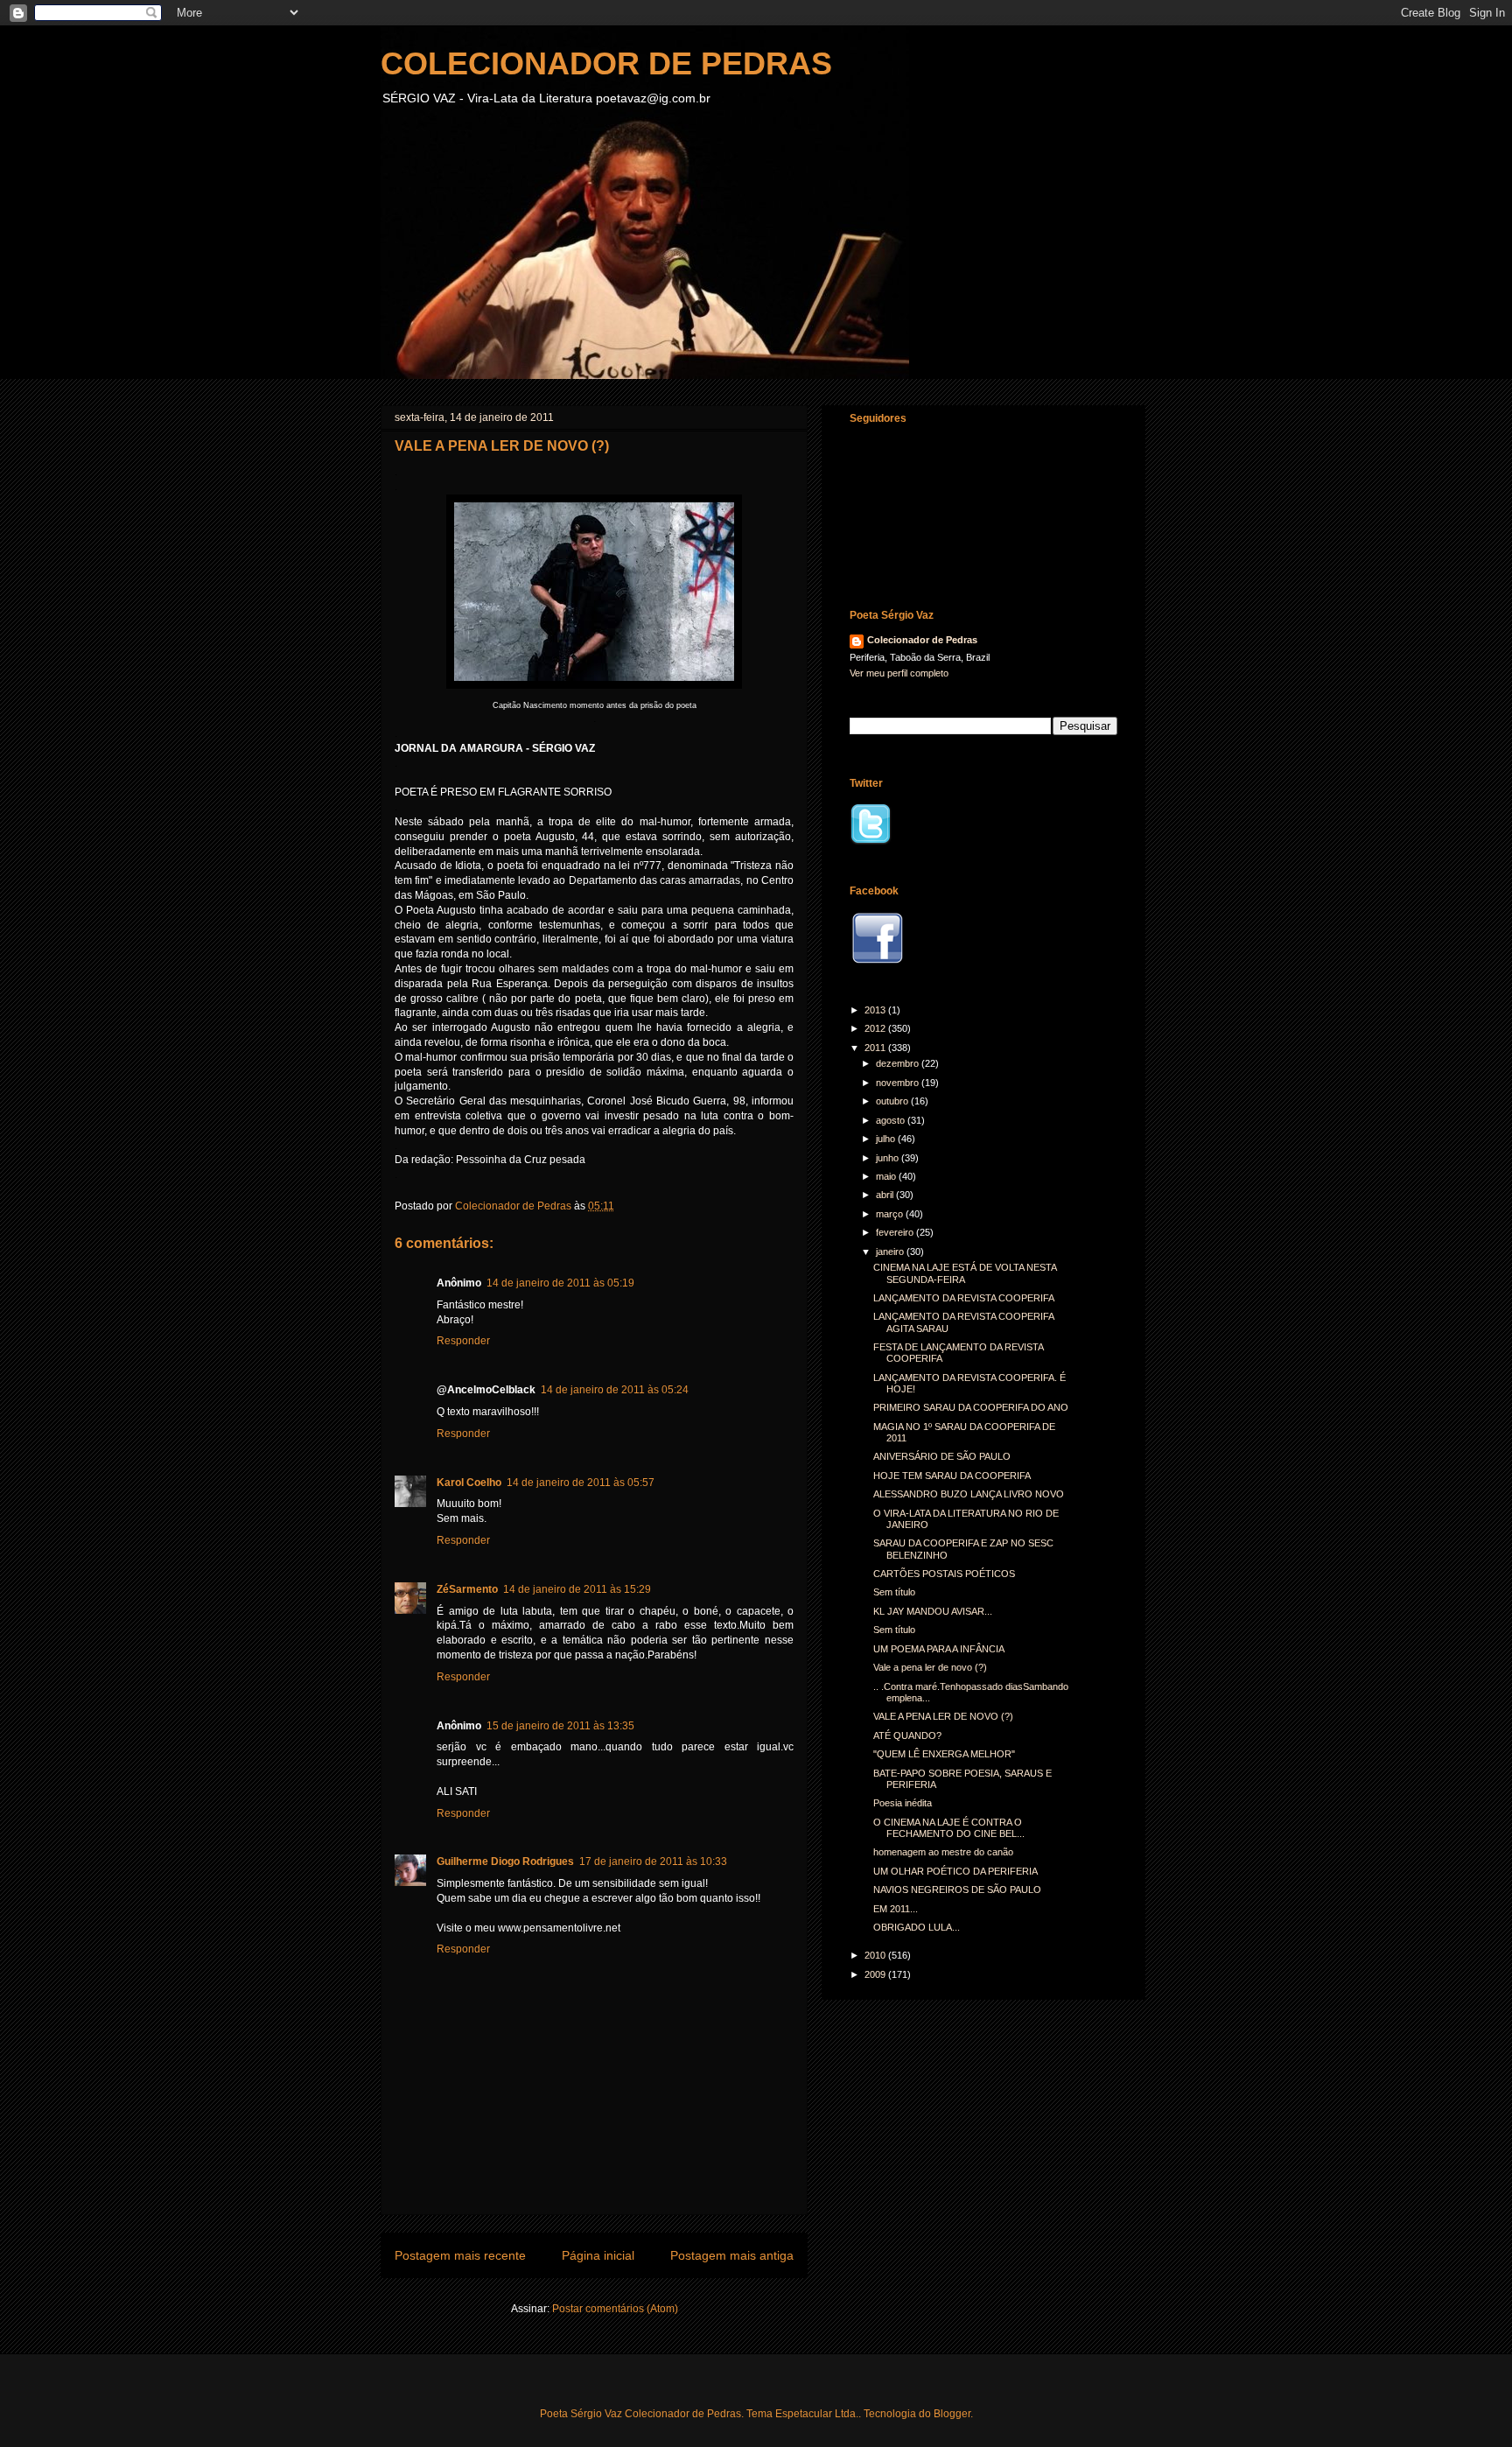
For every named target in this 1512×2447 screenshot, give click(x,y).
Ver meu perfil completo (899, 673)
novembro (899, 1083)
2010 (876, 1955)
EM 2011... (896, 1909)
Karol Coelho (469, 1483)
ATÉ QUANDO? (907, 1735)
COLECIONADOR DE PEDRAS (606, 63)
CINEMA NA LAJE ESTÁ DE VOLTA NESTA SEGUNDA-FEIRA (965, 1273)
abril (886, 1195)
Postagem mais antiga (732, 2255)
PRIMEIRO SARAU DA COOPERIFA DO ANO (971, 1407)
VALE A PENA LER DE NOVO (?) (943, 1716)
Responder (463, 1341)
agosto (892, 1120)
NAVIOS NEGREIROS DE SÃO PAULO (957, 1890)
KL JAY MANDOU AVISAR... (933, 1611)
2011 (876, 1048)
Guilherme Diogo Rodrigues (505, 1862)
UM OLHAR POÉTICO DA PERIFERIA (955, 1871)
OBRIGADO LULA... (917, 1927)
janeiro (891, 1252)
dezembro (899, 1063)
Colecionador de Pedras (922, 640)
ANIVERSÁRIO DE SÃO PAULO (942, 1456)
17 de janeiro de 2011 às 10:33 (653, 1862)
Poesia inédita (903, 1803)
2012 (876, 1028)
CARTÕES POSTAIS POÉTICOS (944, 1574)
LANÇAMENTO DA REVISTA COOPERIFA (964, 1298)
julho (887, 1139)
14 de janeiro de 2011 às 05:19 (560, 1283)
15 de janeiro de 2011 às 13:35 (560, 1726)
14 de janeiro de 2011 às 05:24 (615, 1390)
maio (887, 1176)
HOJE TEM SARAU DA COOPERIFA (952, 1476)
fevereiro (896, 1232)
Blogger (952, 2414)
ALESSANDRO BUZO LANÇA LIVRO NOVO (969, 1494)
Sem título (894, 1592)
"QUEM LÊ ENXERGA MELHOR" (944, 1754)
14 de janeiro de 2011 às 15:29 (577, 1589)
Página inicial (598, 2255)
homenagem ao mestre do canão (943, 1852)
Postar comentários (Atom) (615, 2309)
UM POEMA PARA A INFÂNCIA (939, 1649)
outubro (893, 1101)
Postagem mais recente (460, 2255)
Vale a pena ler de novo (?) (930, 1667)
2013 (876, 1010)
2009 (876, 1974)
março (891, 1214)
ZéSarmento (467, 1589)
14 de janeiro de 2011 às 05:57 (581, 1483)
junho (889, 1158)
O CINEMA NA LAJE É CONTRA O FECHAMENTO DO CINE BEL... (949, 1828)
